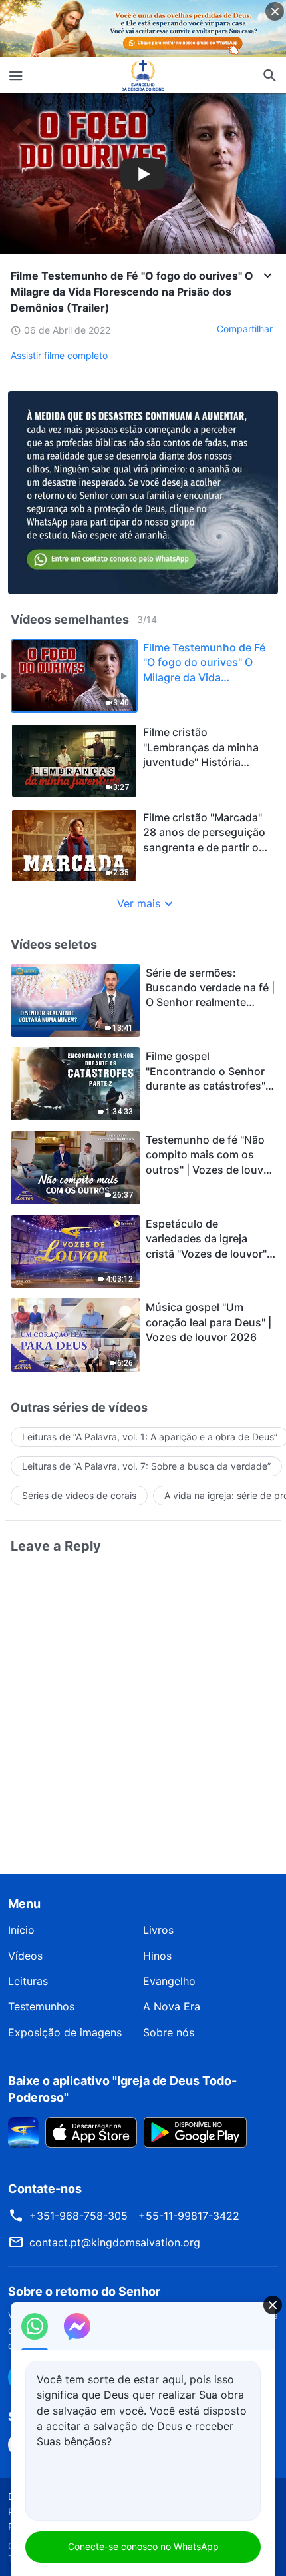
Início (21, 1930)
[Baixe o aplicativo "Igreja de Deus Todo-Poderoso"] (23, 2131)
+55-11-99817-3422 (189, 2216)
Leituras (28, 1981)
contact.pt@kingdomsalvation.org (115, 2242)
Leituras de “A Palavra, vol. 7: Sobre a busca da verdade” (146, 1466)
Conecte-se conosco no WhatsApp (143, 2546)
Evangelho (169, 1981)
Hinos (157, 1956)
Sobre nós (169, 2032)
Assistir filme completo (59, 355)
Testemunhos (41, 2006)
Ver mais (139, 903)
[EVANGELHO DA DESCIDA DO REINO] (143, 75)
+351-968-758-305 (78, 2216)
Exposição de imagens (65, 2032)
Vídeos (25, 1956)
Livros (158, 1930)
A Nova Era (172, 2006)
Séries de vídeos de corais (79, 1495)
